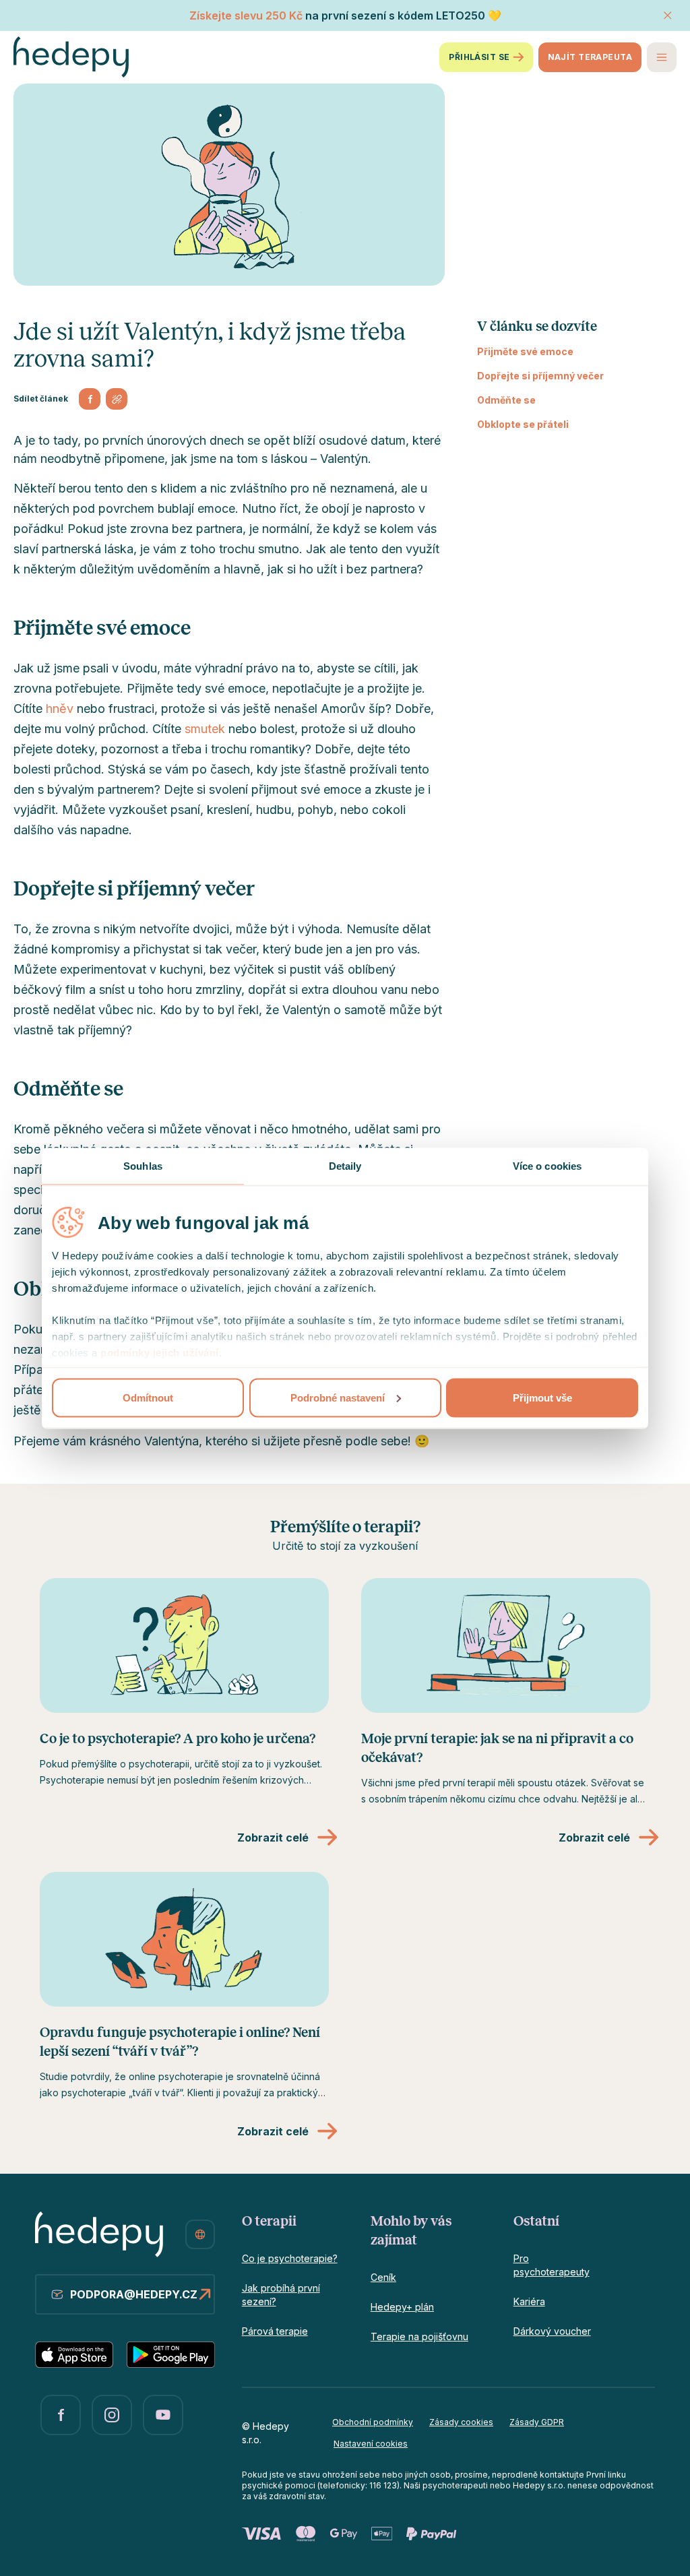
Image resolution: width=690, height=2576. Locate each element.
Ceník (383, 2277)
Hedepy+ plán (402, 2307)
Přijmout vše (542, 1397)
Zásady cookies (461, 2422)
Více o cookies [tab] (547, 1165)
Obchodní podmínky (373, 2422)
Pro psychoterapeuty (552, 2265)
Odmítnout (148, 1397)
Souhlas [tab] (143, 1165)
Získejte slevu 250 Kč (246, 15)
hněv (60, 709)
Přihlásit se (479, 57)
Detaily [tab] (345, 1165)
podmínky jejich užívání (160, 1352)
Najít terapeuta (590, 57)
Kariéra (529, 2301)
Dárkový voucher (552, 2331)
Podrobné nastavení (338, 1397)
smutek (205, 729)
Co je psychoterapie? (290, 2258)
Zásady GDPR (537, 2422)
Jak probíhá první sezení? (281, 2295)
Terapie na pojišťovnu (419, 2336)
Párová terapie (275, 2331)
